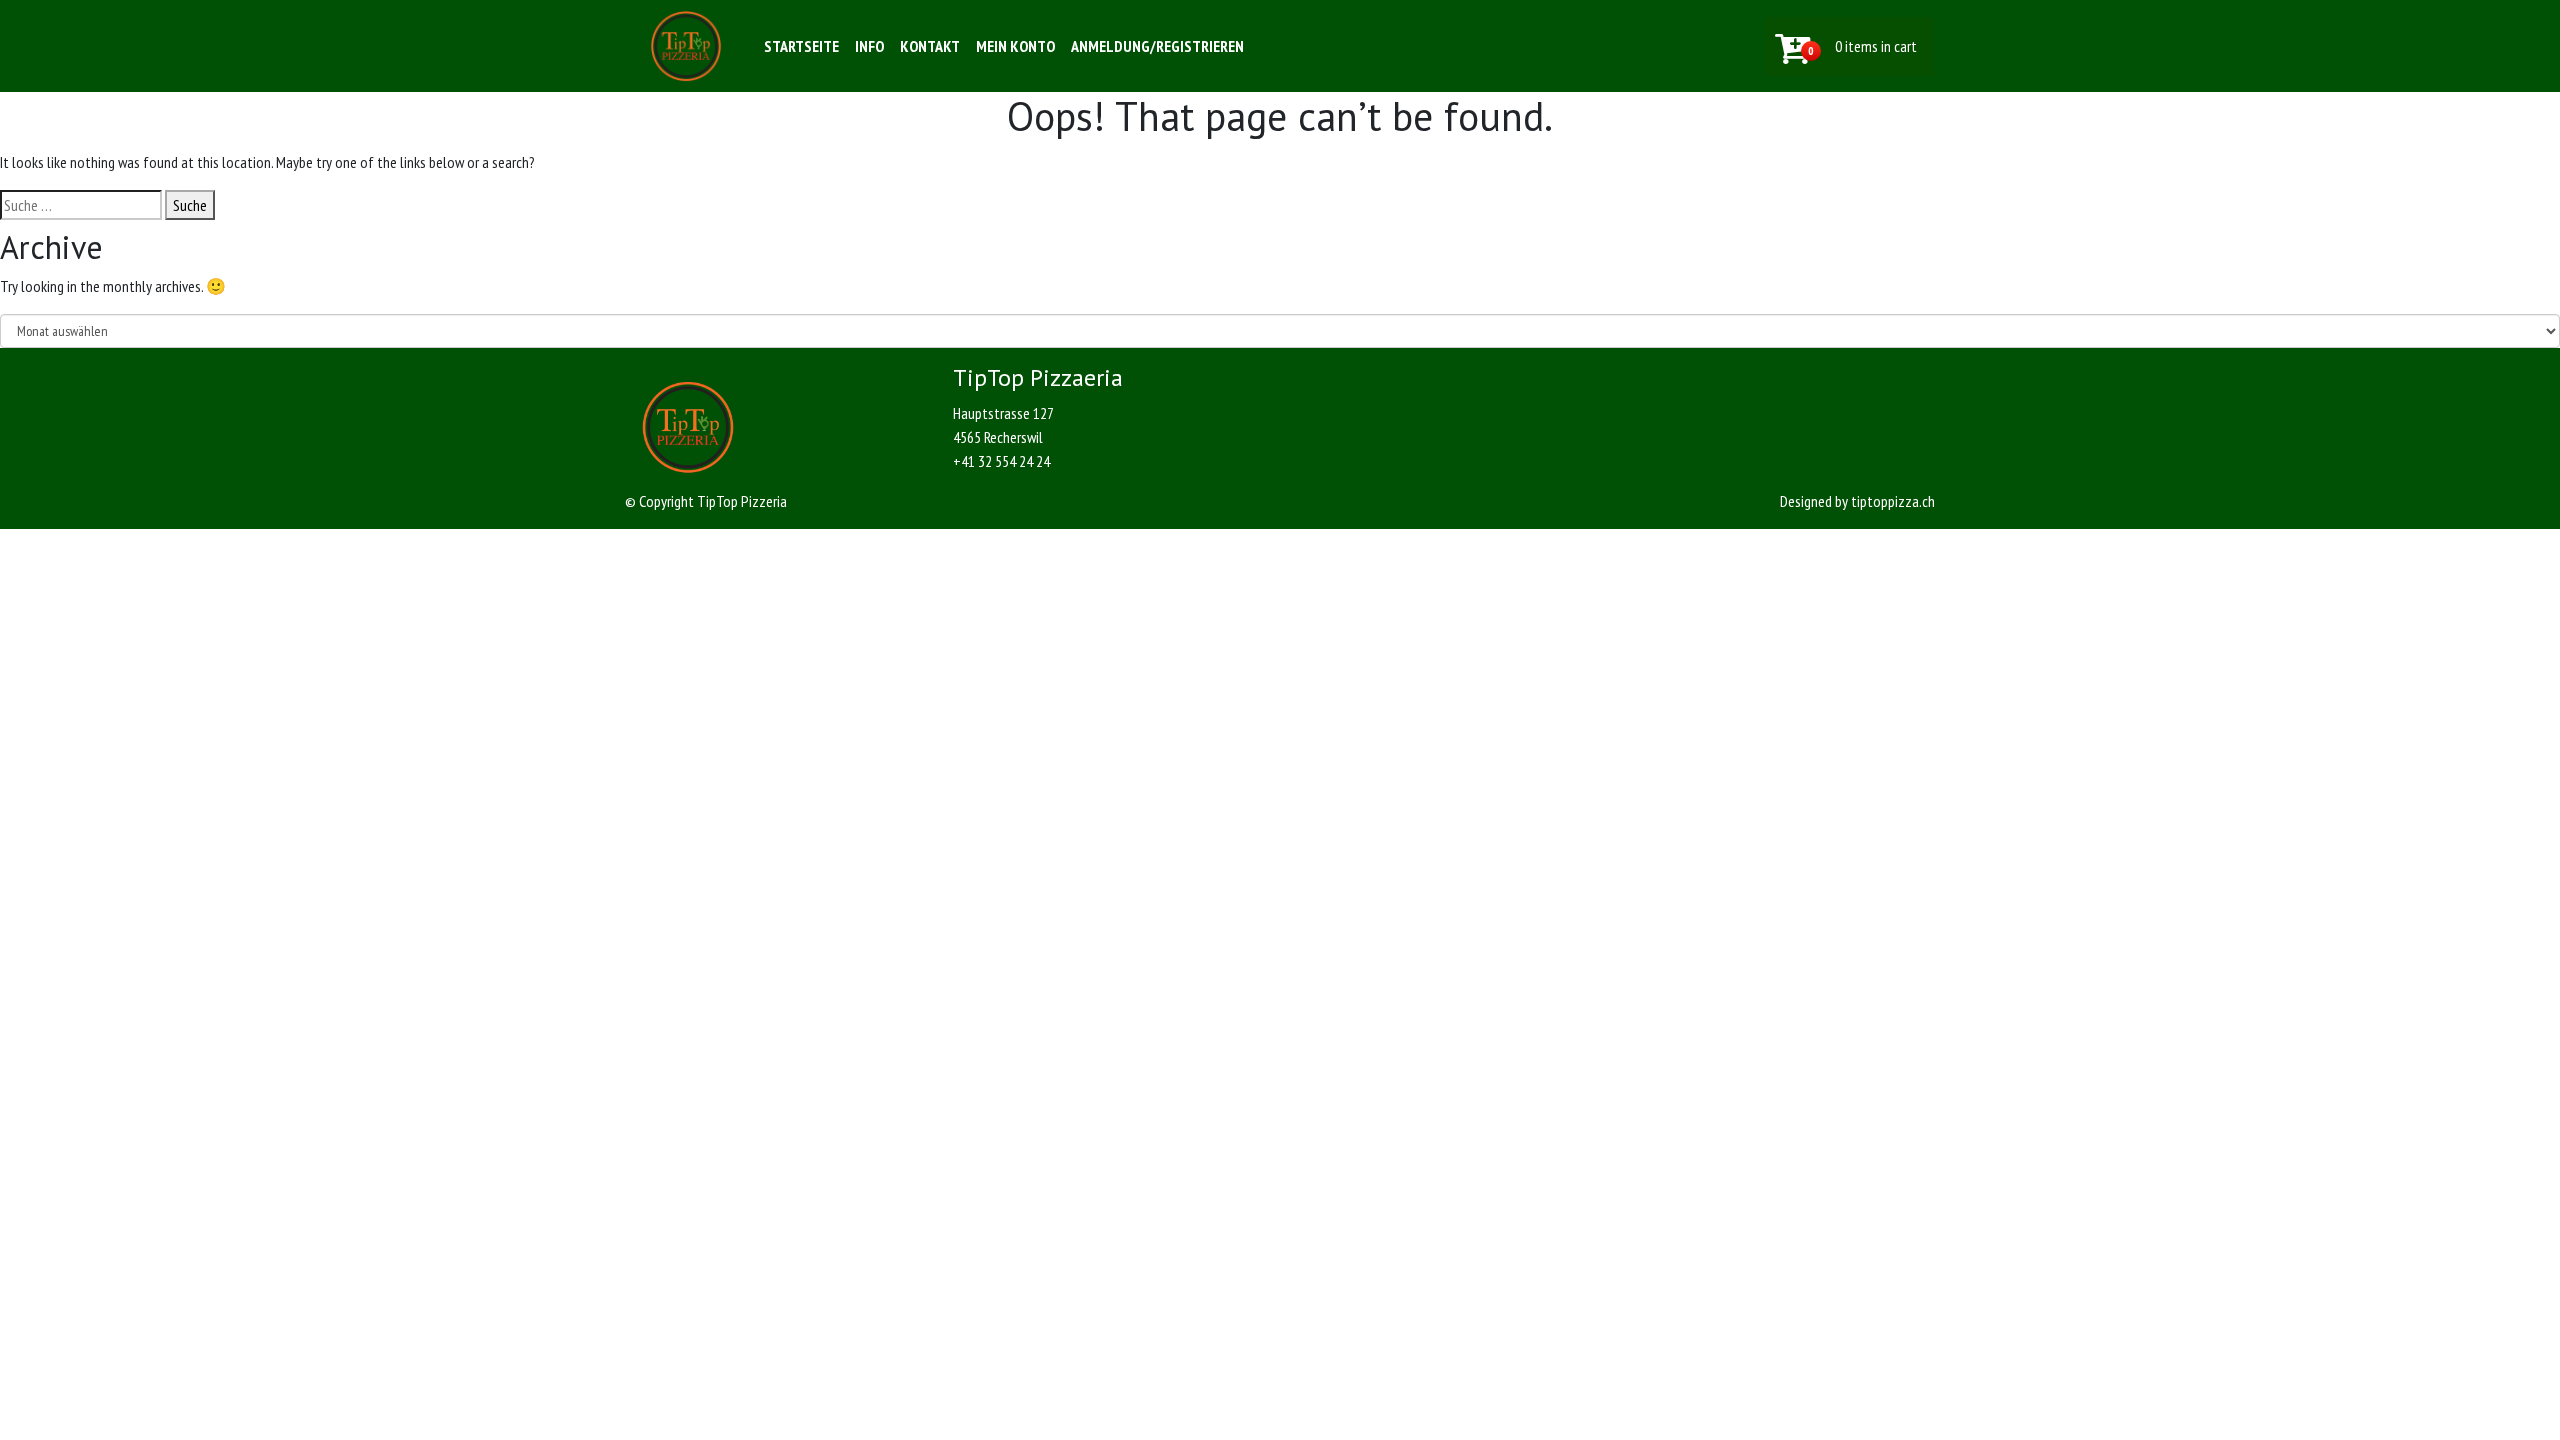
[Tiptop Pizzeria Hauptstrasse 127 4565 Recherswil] (686, 46)
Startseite (801, 46)
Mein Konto (1015, 46)
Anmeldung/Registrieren (1157, 46)
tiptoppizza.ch (1893, 501)
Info (869, 46)
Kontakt (930, 46)
